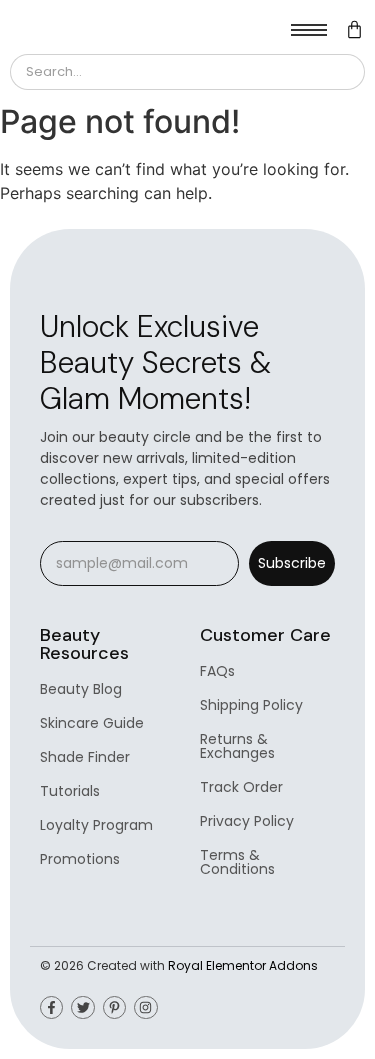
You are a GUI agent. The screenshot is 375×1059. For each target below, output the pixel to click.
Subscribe (292, 563)
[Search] (341, 72)
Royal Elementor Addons (243, 965)
